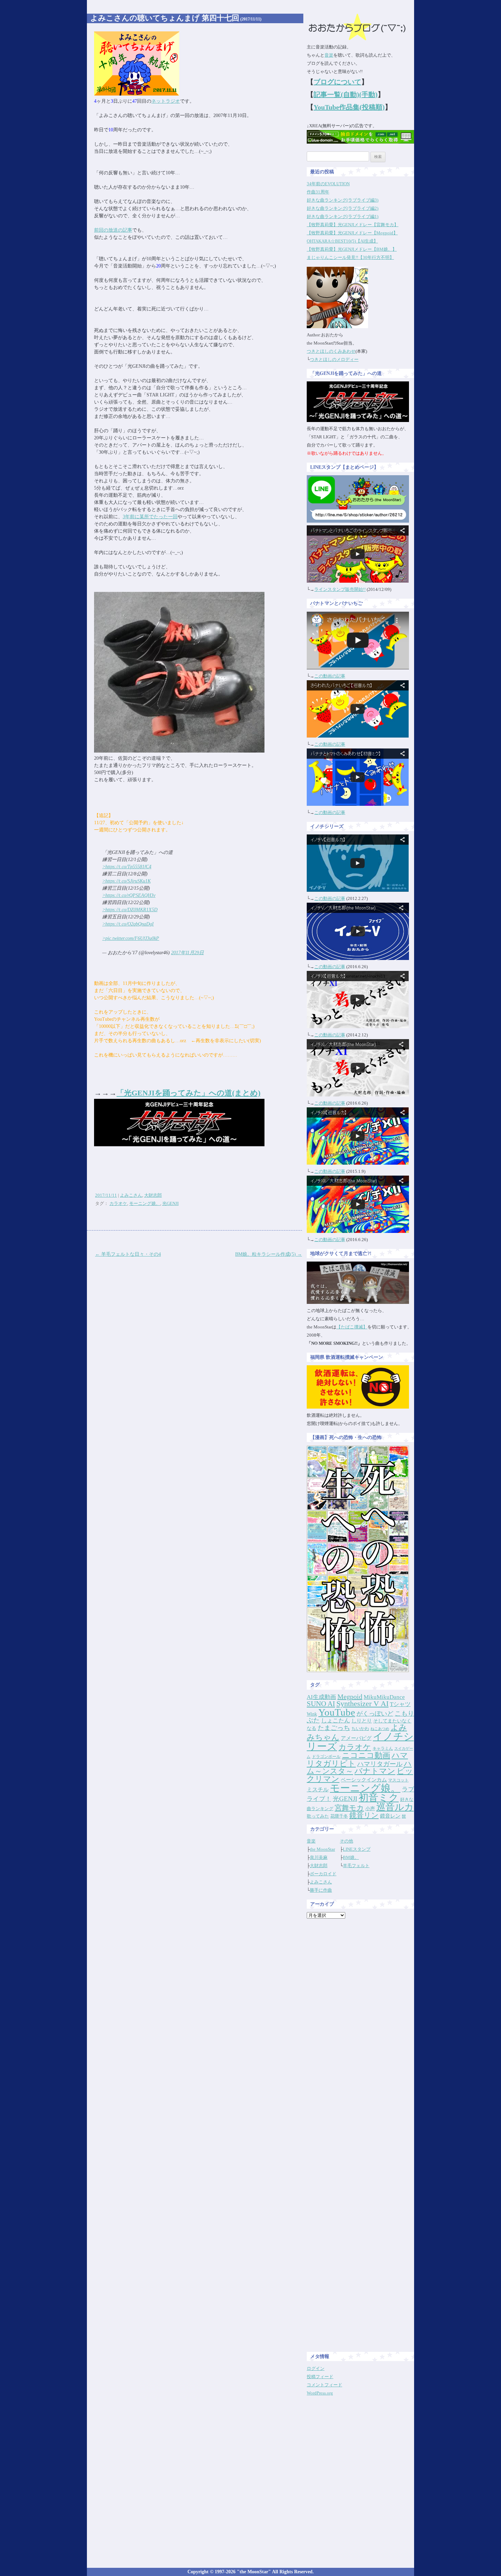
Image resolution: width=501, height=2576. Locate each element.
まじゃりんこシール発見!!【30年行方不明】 (350, 257)
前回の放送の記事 (113, 230)
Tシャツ (400, 1704)
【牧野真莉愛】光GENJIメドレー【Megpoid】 (352, 233)
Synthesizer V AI (362, 1704)
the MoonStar (322, 1849)
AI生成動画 (321, 1697)
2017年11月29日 (187, 953)
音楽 (329, 55)
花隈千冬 (339, 1816)
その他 (346, 1841)
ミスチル (318, 1789)
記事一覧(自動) (336, 94)
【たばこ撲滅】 (352, 1327)
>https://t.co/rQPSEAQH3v (129, 895)
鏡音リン (364, 1815)
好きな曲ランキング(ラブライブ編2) (343, 208)
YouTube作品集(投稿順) (349, 107)
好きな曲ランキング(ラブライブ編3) (343, 200)
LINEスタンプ (357, 1849)
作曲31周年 (318, 192)
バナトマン (375, 1771)
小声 (370, 1808)
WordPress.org (320, 2393)
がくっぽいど (375, 1714)
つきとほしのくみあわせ (331, 351)
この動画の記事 (330, 676)
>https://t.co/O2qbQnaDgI (128, 924)
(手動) (368, 94)
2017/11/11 (106, 1195)
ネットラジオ (166, 101)
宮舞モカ (349, 1808)
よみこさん (131, 1195)
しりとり (362, 1721)
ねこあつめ (380, 1729)
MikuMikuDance (384, 1697)
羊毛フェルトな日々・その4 (128, 1254)
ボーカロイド (323, 1874)
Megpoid (350, 1697)
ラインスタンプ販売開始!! (340, 589)
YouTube (337, 1712)
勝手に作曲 (321, 1890)
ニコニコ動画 (366, 1755)
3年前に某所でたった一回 (150, 517)
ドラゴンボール (326, 1757)
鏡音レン (390, 1816)
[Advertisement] (361, 2026)
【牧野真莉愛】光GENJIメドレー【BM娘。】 (352, 249)
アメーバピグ (356, 1738)
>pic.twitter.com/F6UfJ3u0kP (131, 938)
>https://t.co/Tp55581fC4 (127, 867)
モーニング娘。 (145, 1203)
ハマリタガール (380, 1764)
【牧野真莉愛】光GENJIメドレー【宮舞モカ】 (353, 225)
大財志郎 (153, 1195)
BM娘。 (351, 1857)
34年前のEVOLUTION (328, 184)
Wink (312, 1714)
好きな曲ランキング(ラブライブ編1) (343, 216)
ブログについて (337, 82)
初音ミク (379, 1798)
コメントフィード (324, 2385)
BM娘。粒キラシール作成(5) (269, 1254)
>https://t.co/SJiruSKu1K (126, 881)
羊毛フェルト (356, 1866)
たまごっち (334, 1728)
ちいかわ (360, 1728)
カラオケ (118, 1203)
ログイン (316, 2368)
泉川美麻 (319, 1857)
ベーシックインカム (364, 1780)
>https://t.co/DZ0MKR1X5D (130, 910)
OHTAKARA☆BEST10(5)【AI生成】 (342, 241)
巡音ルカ (395, 1807)
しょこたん (336, 1721)
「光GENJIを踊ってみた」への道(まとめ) (188, 1093)
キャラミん (383, 1748)
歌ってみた (318, 1816)
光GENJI (170, 1203)
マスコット (398, 1780)
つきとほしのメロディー (334, 359)
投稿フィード (320, 2377)
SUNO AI (321, 1704)
